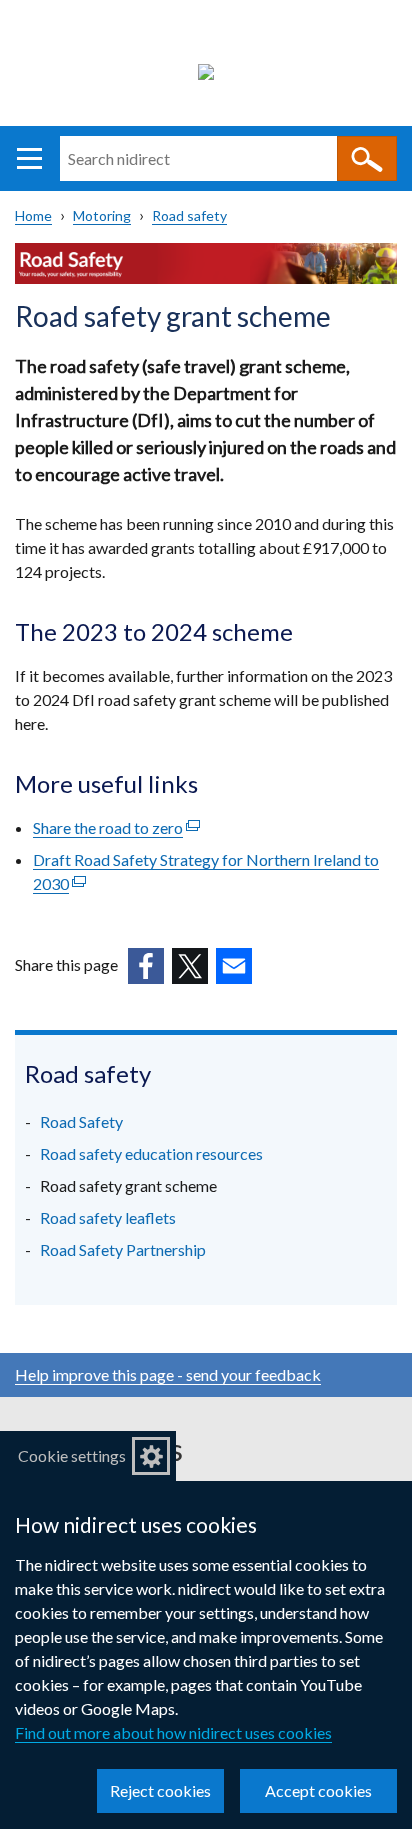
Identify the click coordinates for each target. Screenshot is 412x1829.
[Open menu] (29, 158)
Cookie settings (72, 1455)
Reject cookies (160, 1790)
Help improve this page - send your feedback (168, 1374)
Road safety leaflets (108, 1217)
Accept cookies (318, 1790)
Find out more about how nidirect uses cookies (173, 1732)
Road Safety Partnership (123, 1249)
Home (33, 215)
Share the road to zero (116, 827)
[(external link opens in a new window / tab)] (146, 966)
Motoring (102, 215)
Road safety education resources (151, 1153)
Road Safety (81, 1121)
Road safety (189, 215)
